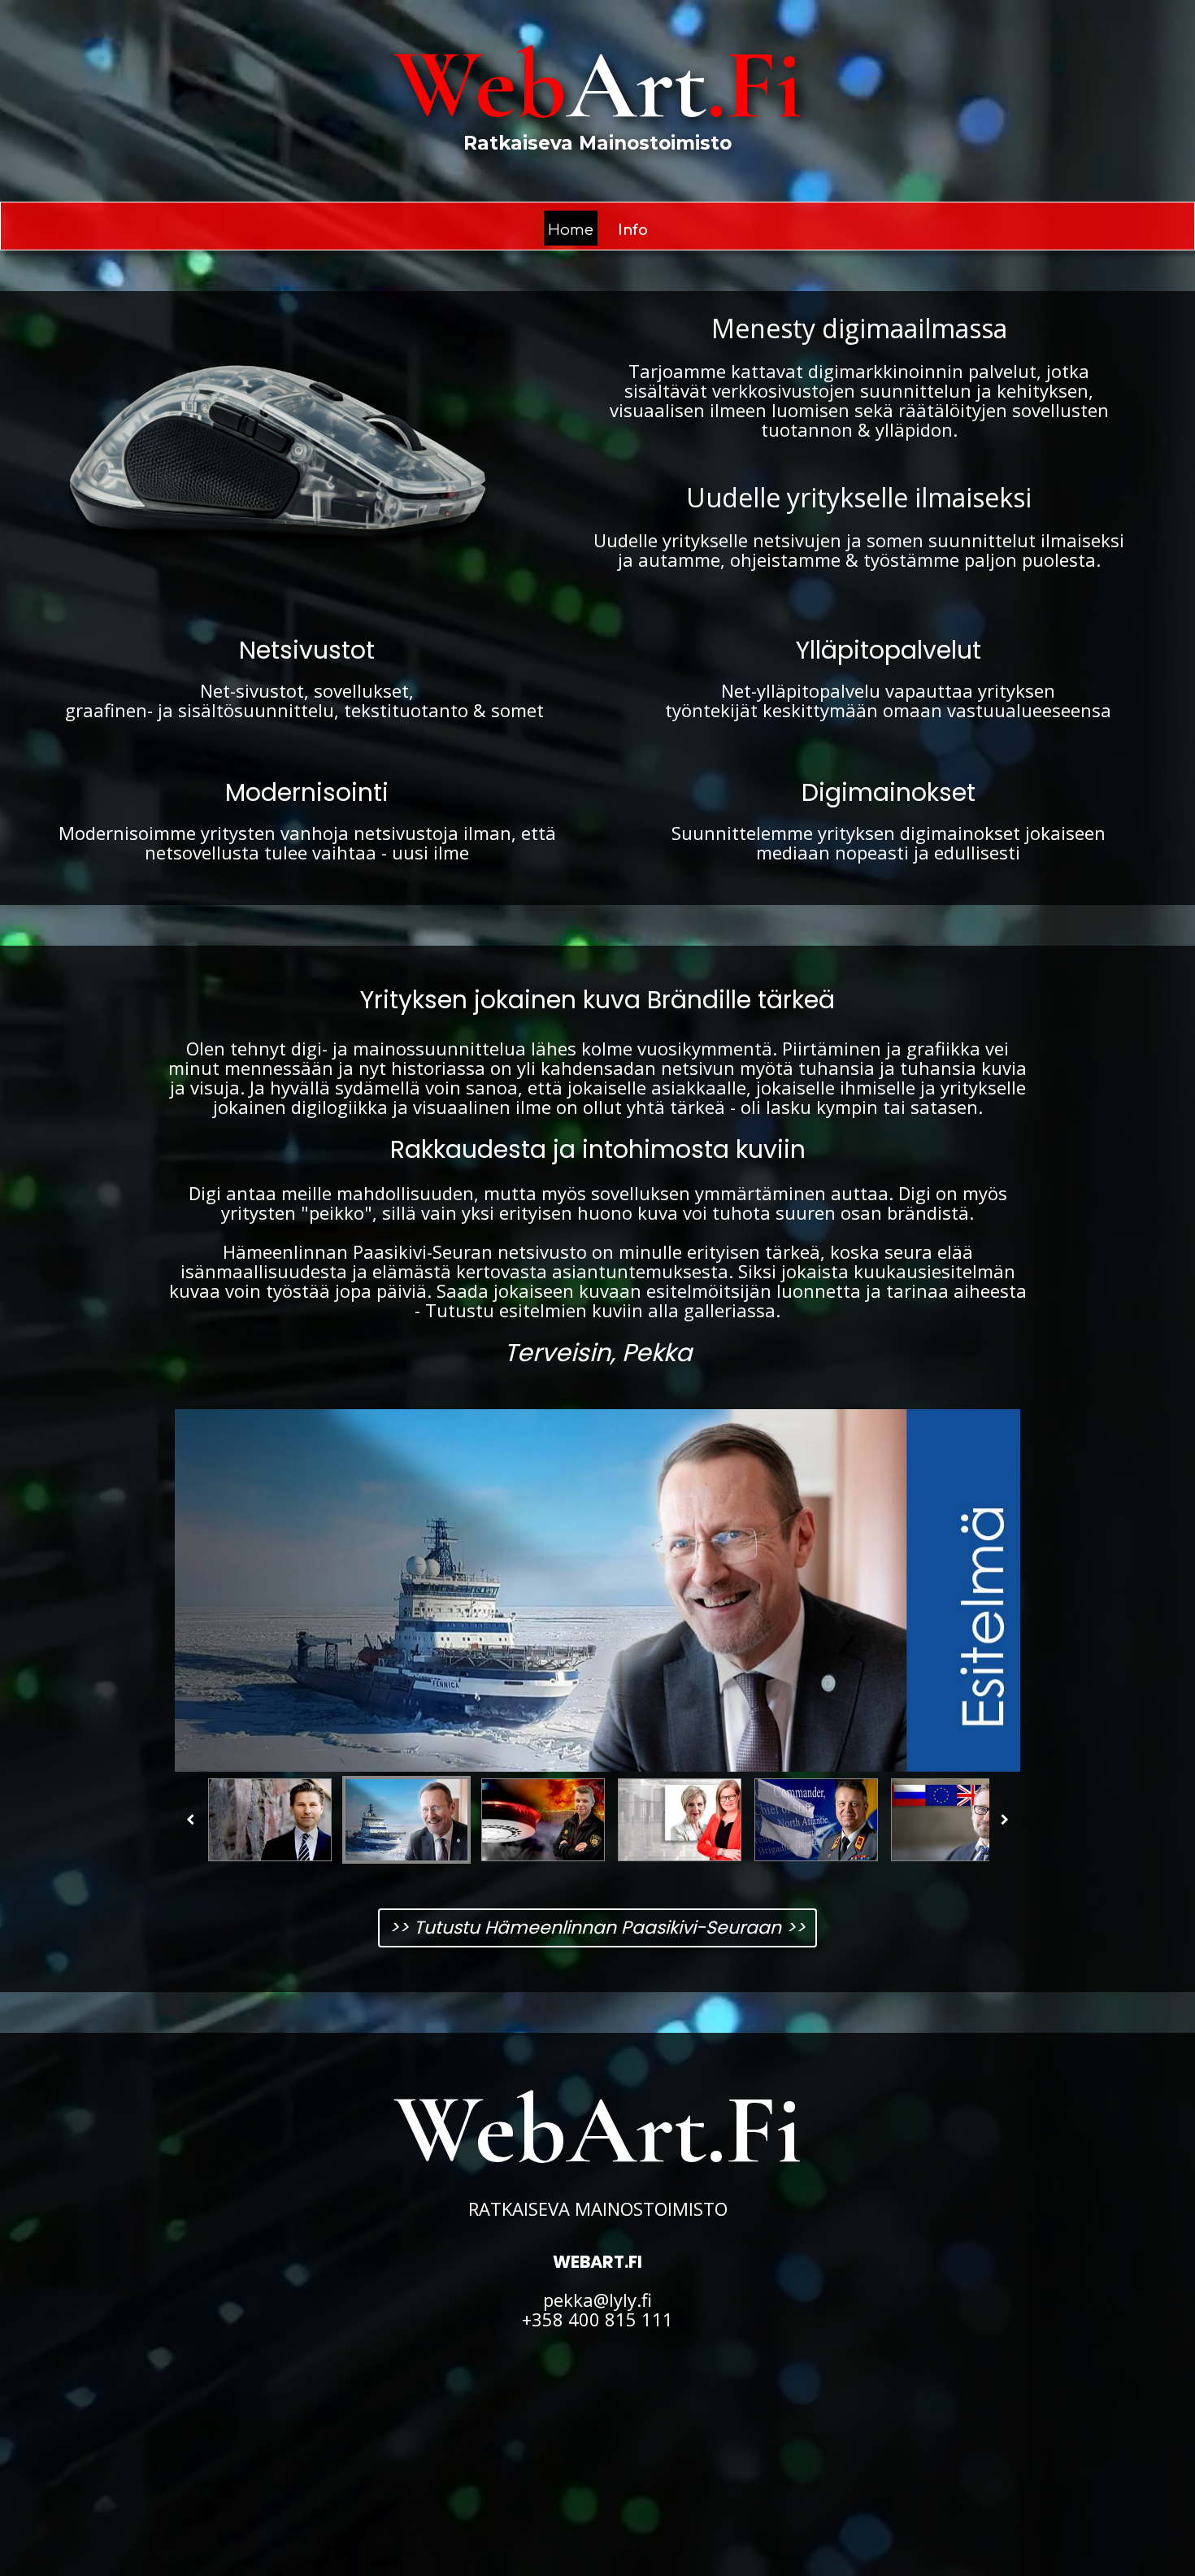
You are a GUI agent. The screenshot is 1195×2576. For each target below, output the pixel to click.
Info (633, 230)
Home (571, 230)
